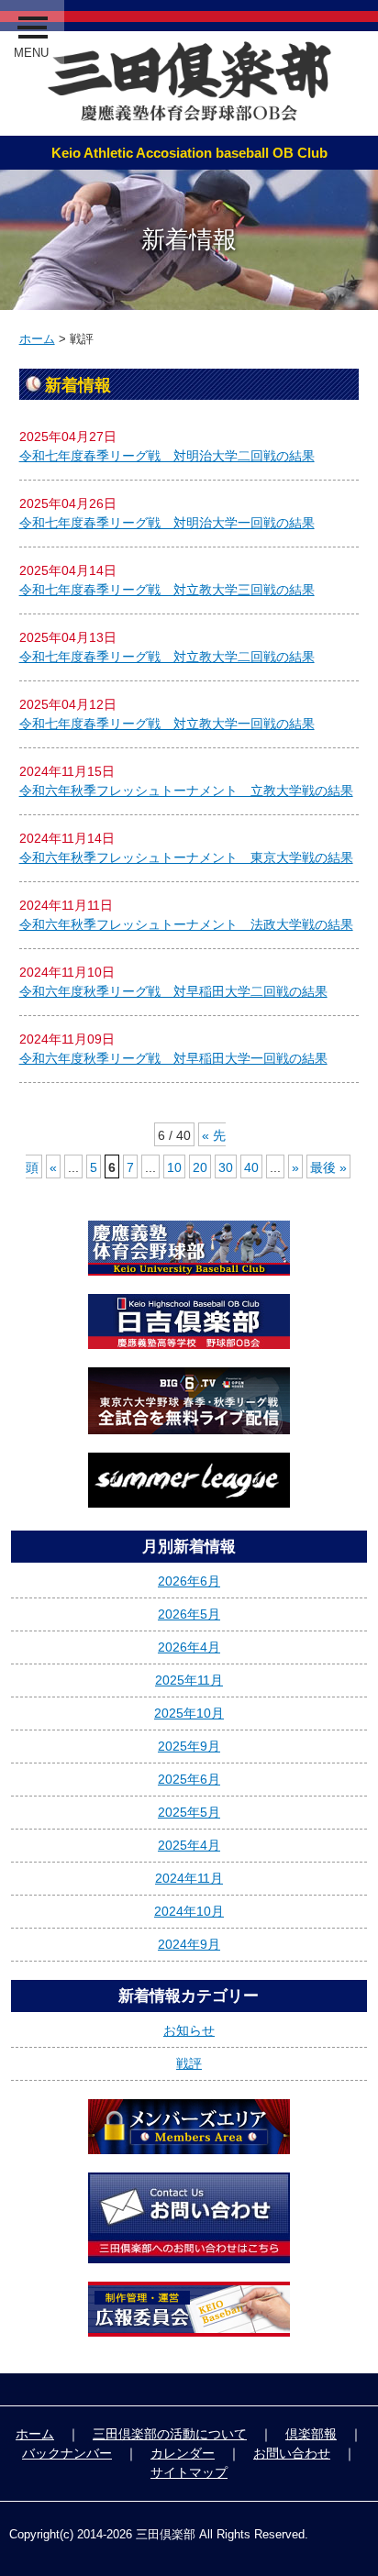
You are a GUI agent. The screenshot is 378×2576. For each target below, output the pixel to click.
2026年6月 (189, 1581)
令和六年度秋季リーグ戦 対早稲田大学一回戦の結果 (173, 1058)
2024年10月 (189, 1911)
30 (226, 1167)
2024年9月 (189, 1944)
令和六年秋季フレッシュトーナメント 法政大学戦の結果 (186, 924)
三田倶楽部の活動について (170, 2434)
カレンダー (183, 2453)
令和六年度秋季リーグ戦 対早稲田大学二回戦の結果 (173, 991)
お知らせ (189, 2030)
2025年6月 (189, 1779)
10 (174, 1167)
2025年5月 (189, 1812)
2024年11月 (189, 1878)
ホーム (37, 339)
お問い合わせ (292, 2453)
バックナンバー (67, 2453)
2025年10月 (189, 1713)
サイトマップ (189, 2472)
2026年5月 (189, 1614)
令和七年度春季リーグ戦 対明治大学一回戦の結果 (167, 523)
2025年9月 (189, 1746)
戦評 (189, 2063)
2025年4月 (189, 1845)
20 (200, 1167)
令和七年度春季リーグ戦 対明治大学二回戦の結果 (167, 456)
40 (251, 1167)
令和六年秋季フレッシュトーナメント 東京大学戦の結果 (186, 857)
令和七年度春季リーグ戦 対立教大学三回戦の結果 (167, 590)
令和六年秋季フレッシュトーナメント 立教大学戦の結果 (186, 790)
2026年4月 (189, 1647)
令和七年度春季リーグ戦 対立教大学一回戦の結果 (167, 724)
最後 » (328, 1167)
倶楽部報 (311, 2434)
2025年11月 (189, 1680)
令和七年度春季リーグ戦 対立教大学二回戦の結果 (167, 657)
